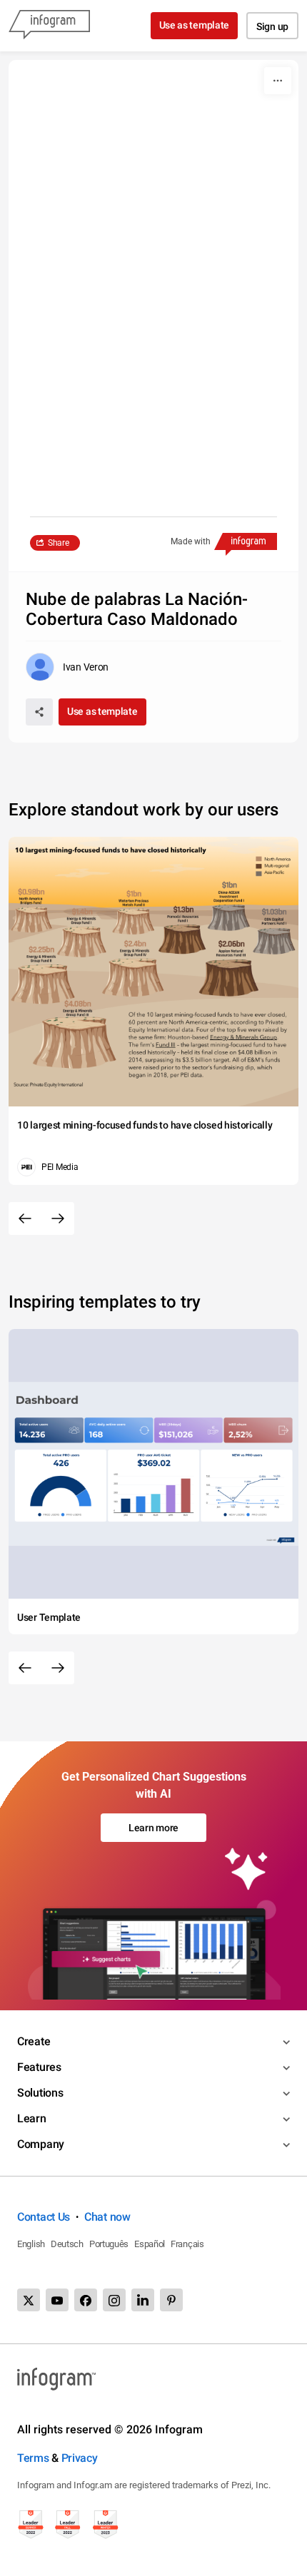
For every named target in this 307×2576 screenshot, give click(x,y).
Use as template (195, 25)
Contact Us (44, 2217)
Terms (33, 2458)
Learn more (153, 1828)
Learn (32, 2118)
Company (41, 2144)
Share (59, 543)
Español (150, 2244)
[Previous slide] (25, 1218)
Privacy (80, 2458)
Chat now (107, 2217)
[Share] (39, 712)
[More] (278, 81)
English (31, 2244)
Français (187, 2244)
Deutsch (67, 2244)
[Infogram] (49, 26)
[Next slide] (58, 1218)
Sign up (272, 26)
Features (39, 2067)
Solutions (40, 2093)
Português (109, 2244)
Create (34, 2041)
